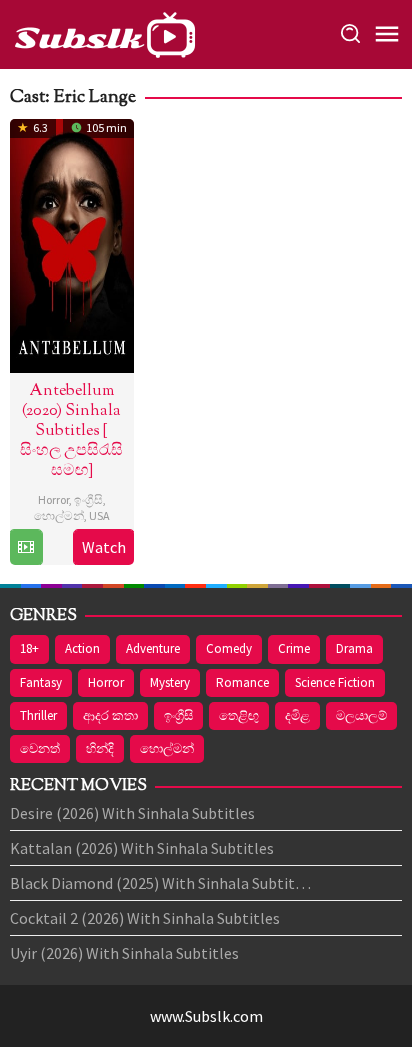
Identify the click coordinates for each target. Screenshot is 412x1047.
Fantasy (41, 682)
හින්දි (100, 748)
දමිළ (297, 715)
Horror (53, 499)
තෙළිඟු (239, 715)
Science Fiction (335, 682)
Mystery (170, 682)
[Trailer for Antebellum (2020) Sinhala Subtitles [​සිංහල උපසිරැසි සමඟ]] (26, 547)
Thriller (38, 715)
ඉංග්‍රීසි (88, 499)
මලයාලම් (361, 715)
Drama (354, 648)
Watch (104, 547)
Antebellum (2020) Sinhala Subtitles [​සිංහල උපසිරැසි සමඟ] (71, 431)
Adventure (153, 648)
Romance (242, 682)
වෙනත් (40, 748)
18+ (29, 648)
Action (82, 648)
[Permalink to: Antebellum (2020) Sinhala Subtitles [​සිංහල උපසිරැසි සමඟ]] (72, 243)
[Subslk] (104, 32)
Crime (294, 648)
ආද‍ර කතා (110, 715)
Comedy (229, 648)
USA (99, 515)
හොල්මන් (59, 515)
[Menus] (387, 35)
